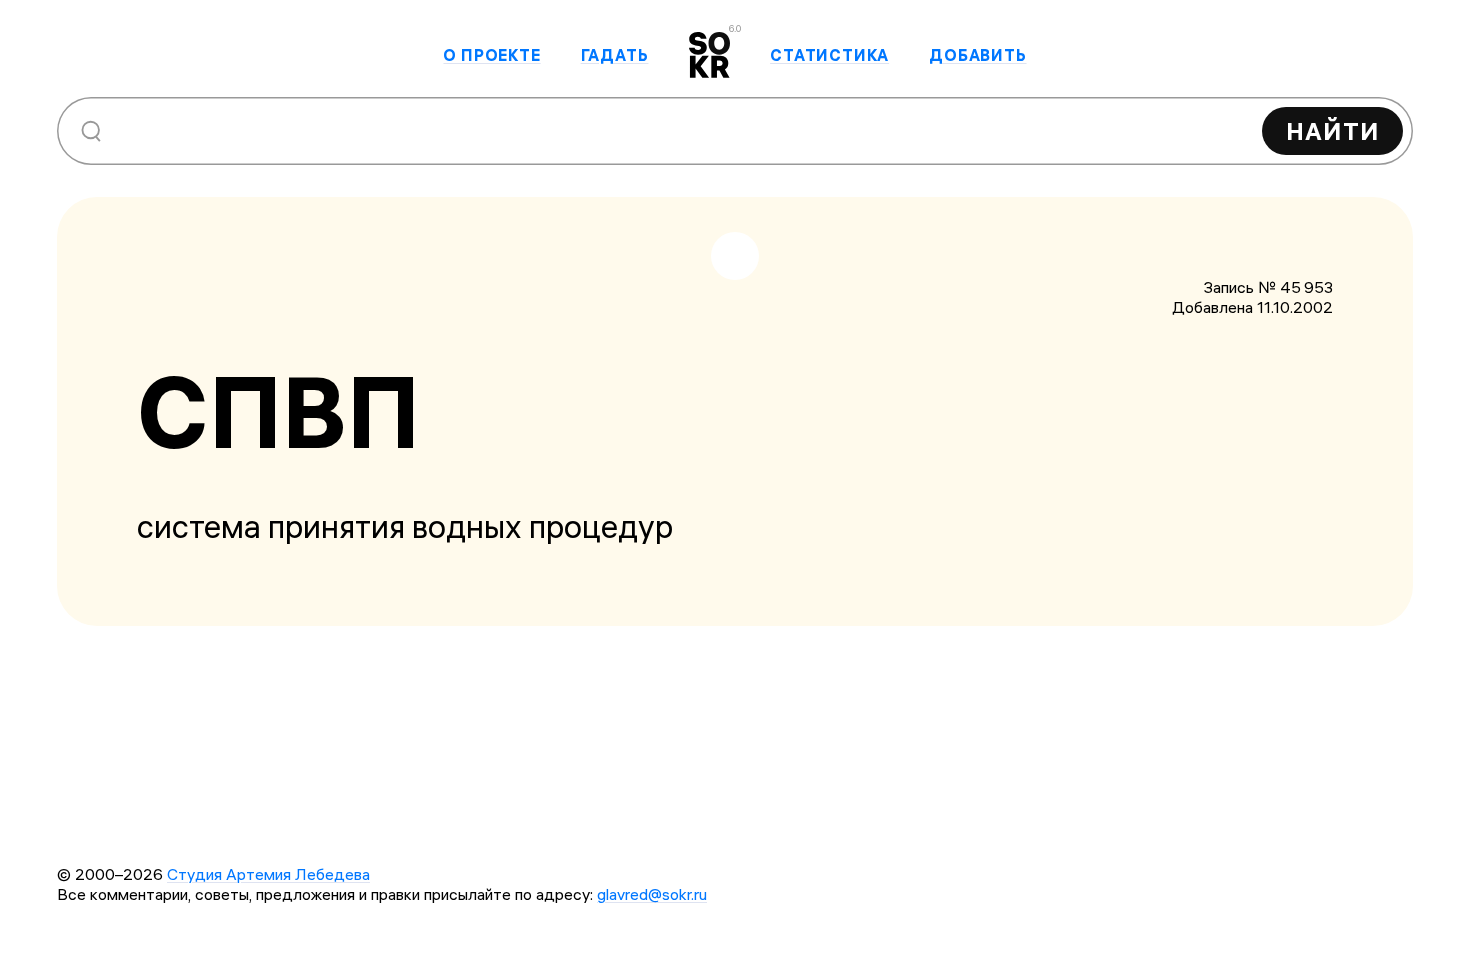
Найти (1332, 131)
